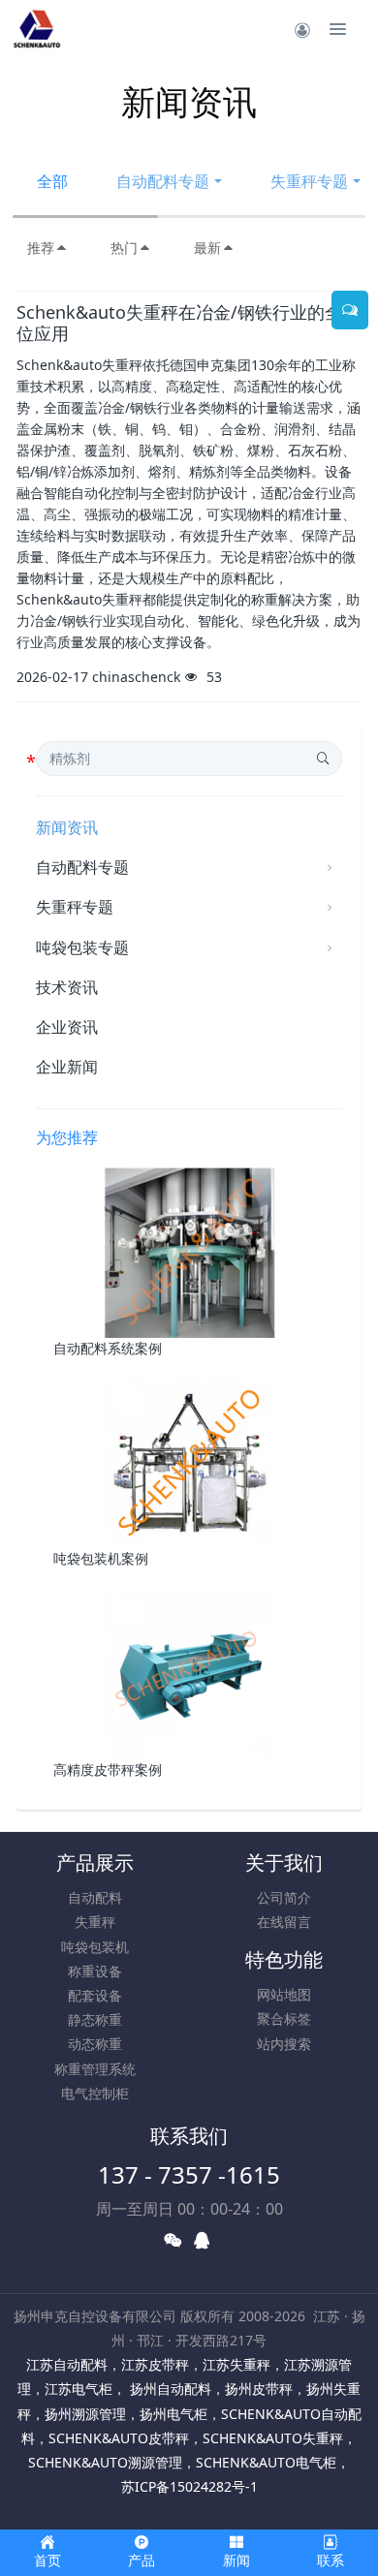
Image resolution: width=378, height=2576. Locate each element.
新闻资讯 (67, 827)
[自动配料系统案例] (189, 1250)
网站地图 (284, 1994)
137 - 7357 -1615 (189, 2174)
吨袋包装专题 (82, 947)
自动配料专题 (163, 181)
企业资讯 (67, 1027)
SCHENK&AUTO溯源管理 (105, 2462)
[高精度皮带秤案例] (189, 1673)
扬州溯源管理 (85, 2414)
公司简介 (284, 1897)
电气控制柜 (95, 2093)
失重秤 (95, 1922)
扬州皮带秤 (259, 2389)
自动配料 (95, 1897)
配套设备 (95, 1995)
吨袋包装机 (95, 1947)
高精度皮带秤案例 (108, 1769)
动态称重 (95, 2044)
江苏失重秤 (236, 2364)
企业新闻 (67, 1067)
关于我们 (284, 1862)
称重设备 (95, 1971)
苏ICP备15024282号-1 (189, 2486)
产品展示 (95, 1862)
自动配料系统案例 (108, 1348)
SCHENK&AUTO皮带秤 (119, 2438)
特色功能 (284, 1959)
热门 (124, 248)
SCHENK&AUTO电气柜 (266, 2462)
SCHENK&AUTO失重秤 (273, 2438)
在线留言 (284, 1922)
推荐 (41, 248)
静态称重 (95, 2019)
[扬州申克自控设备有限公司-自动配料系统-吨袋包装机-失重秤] (37, 29)
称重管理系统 (95, 2069)
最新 (207, 248)
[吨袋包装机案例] (189, 1461)
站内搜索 (284, 2044)
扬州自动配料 (169, 2389)
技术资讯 (67, 987)
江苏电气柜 (79, 2389)
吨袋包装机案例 (101, 1558)
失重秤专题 (75, 907)
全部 (52, 181)
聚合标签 (284, 2018)
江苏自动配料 (67, 2364)
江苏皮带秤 (155, 2364)
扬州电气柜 (173, 2414)
